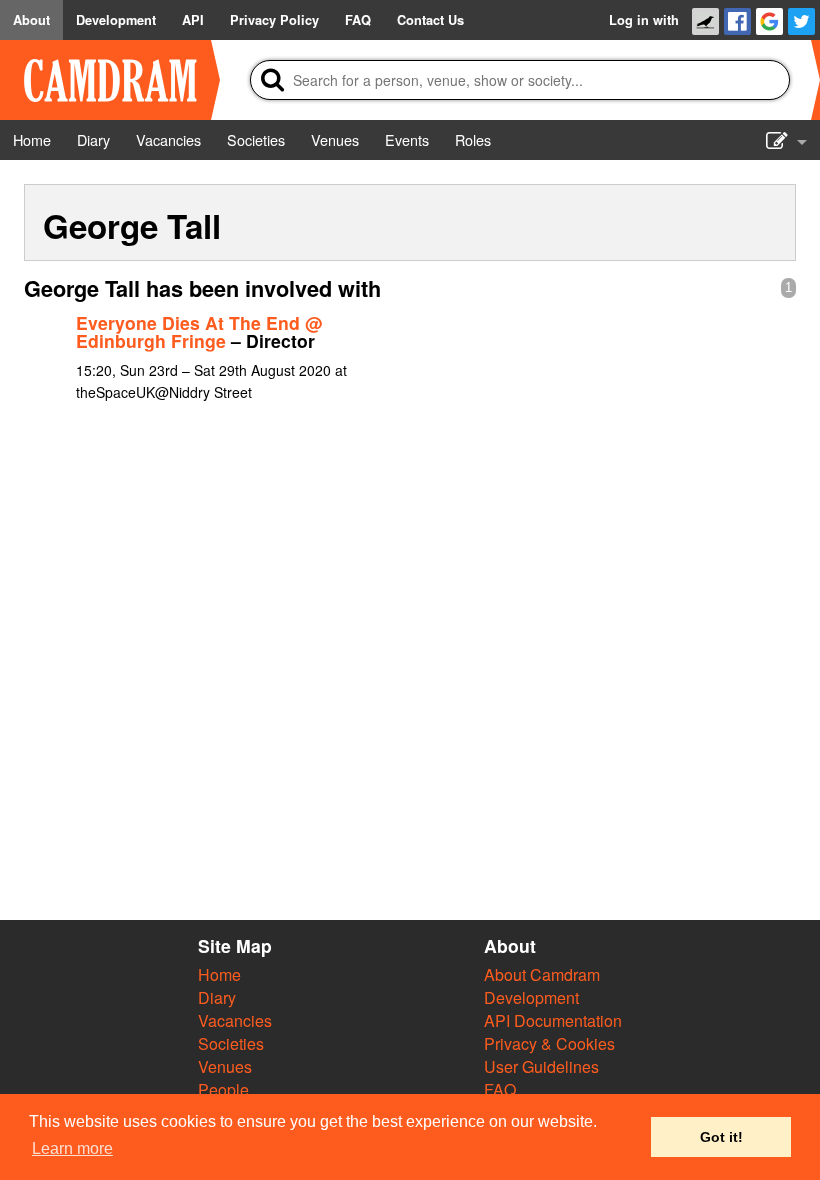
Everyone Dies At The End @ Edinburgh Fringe (199, 331)
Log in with (644, 20)
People (223, 1089)
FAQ (500, 1089)
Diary (217, 997)
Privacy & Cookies (549, 1043)
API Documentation (553, 1020)
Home (219, 974)
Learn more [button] (72, 1148)
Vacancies (235, 1020)
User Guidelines (541, 1066)
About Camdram (542, 974)
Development (531, 997)
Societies (231, 1043)
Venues (225, 1066)
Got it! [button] (721, 1137)
